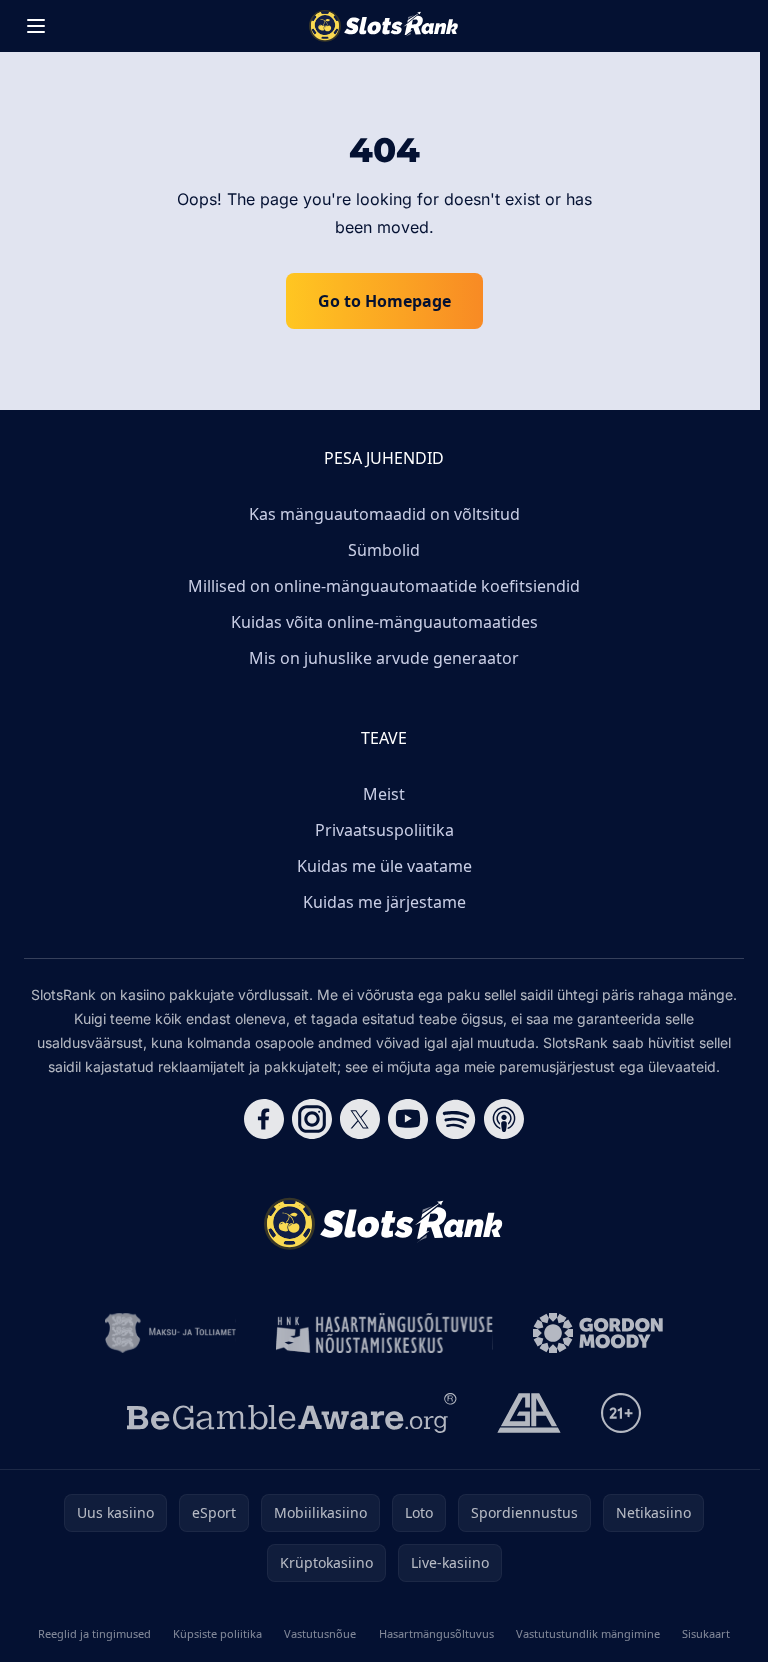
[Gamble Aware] (292, 1413)
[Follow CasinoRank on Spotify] (456, 1119)
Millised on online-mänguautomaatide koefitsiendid (384, 586)
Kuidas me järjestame (384, 902)
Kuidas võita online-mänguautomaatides (384, 622)
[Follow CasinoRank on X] (360, 1119)
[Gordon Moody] (598, 1333)
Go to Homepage (384, 301)
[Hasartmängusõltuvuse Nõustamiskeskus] (384, 1333)
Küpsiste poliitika (217, 1633)
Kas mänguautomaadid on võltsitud (384, 514)
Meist (384, 794)
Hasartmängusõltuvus (436, 1633)
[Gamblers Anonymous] (529, 1413)
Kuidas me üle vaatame (384, 866)
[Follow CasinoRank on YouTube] (408, 1119)
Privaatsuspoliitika (384, 830)
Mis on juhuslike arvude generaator (384, 658)
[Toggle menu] (36, 26)
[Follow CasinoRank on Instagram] (312, 1119)
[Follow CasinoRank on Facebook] (264, 1119)
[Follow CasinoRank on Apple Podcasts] (504, 1119)
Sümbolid (384, 550)
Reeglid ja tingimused (94, 1633)
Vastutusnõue (320, 1633)
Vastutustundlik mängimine (588, 1633)
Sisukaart (706, 1633)
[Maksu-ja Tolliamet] (170, 1333)
